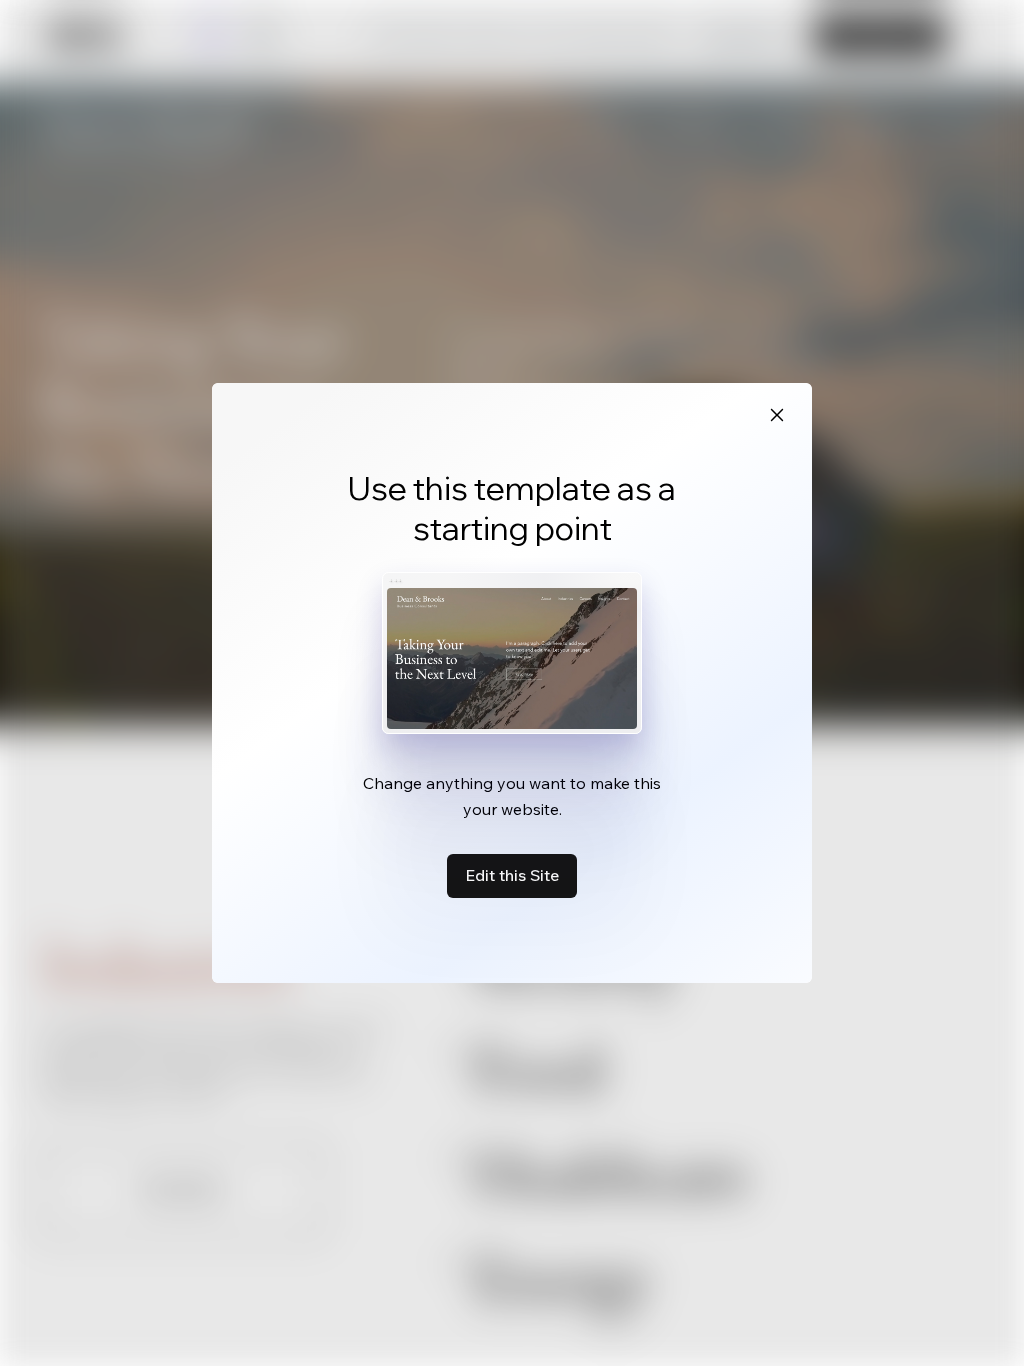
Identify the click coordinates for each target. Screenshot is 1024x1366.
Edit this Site (512, 875)
